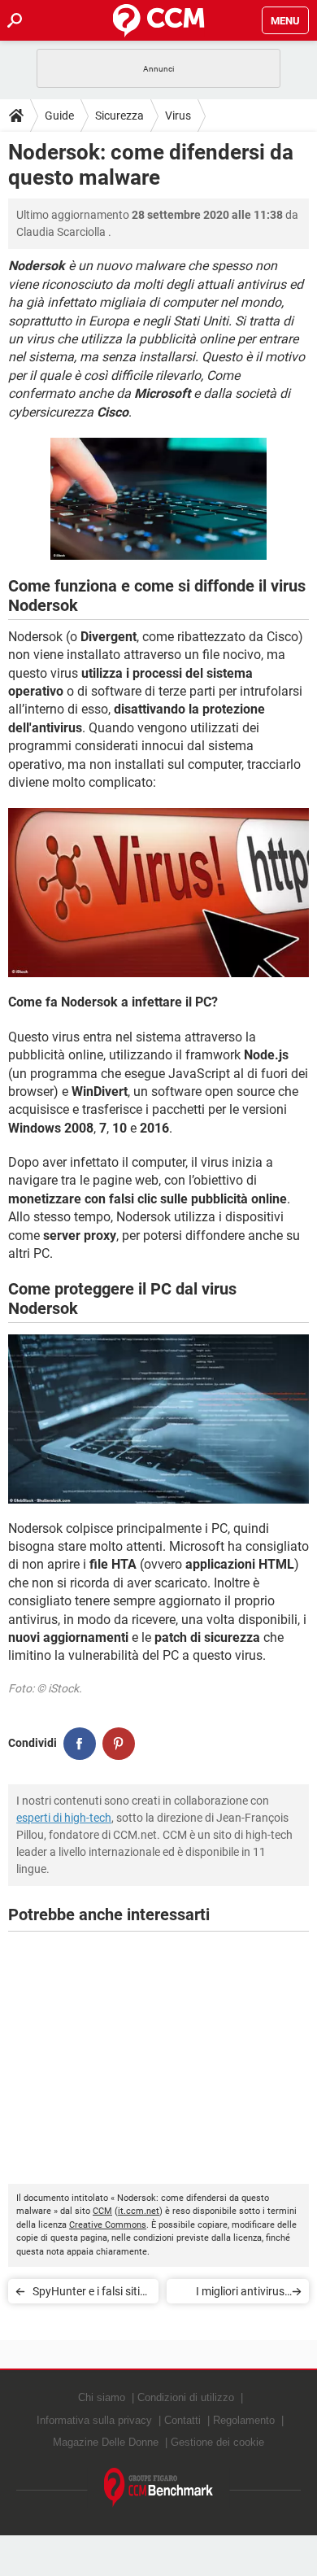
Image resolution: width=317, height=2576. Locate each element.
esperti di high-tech (64, 1818)
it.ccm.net (139, 2211)
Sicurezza (119, 116)
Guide (59, 116)
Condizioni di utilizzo (186, 2397)
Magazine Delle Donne (106, 2442)
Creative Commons (108, 2225)
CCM (102, 2211)
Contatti (182, 2420)
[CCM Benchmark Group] (159, 2488)
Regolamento (244, 2420)
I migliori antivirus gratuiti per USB (240, 2294)
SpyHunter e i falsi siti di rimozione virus (86, 2294)
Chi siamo (102, 2397)
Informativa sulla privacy (94, 2420)
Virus (178, 116)
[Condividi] (80, 1744)
